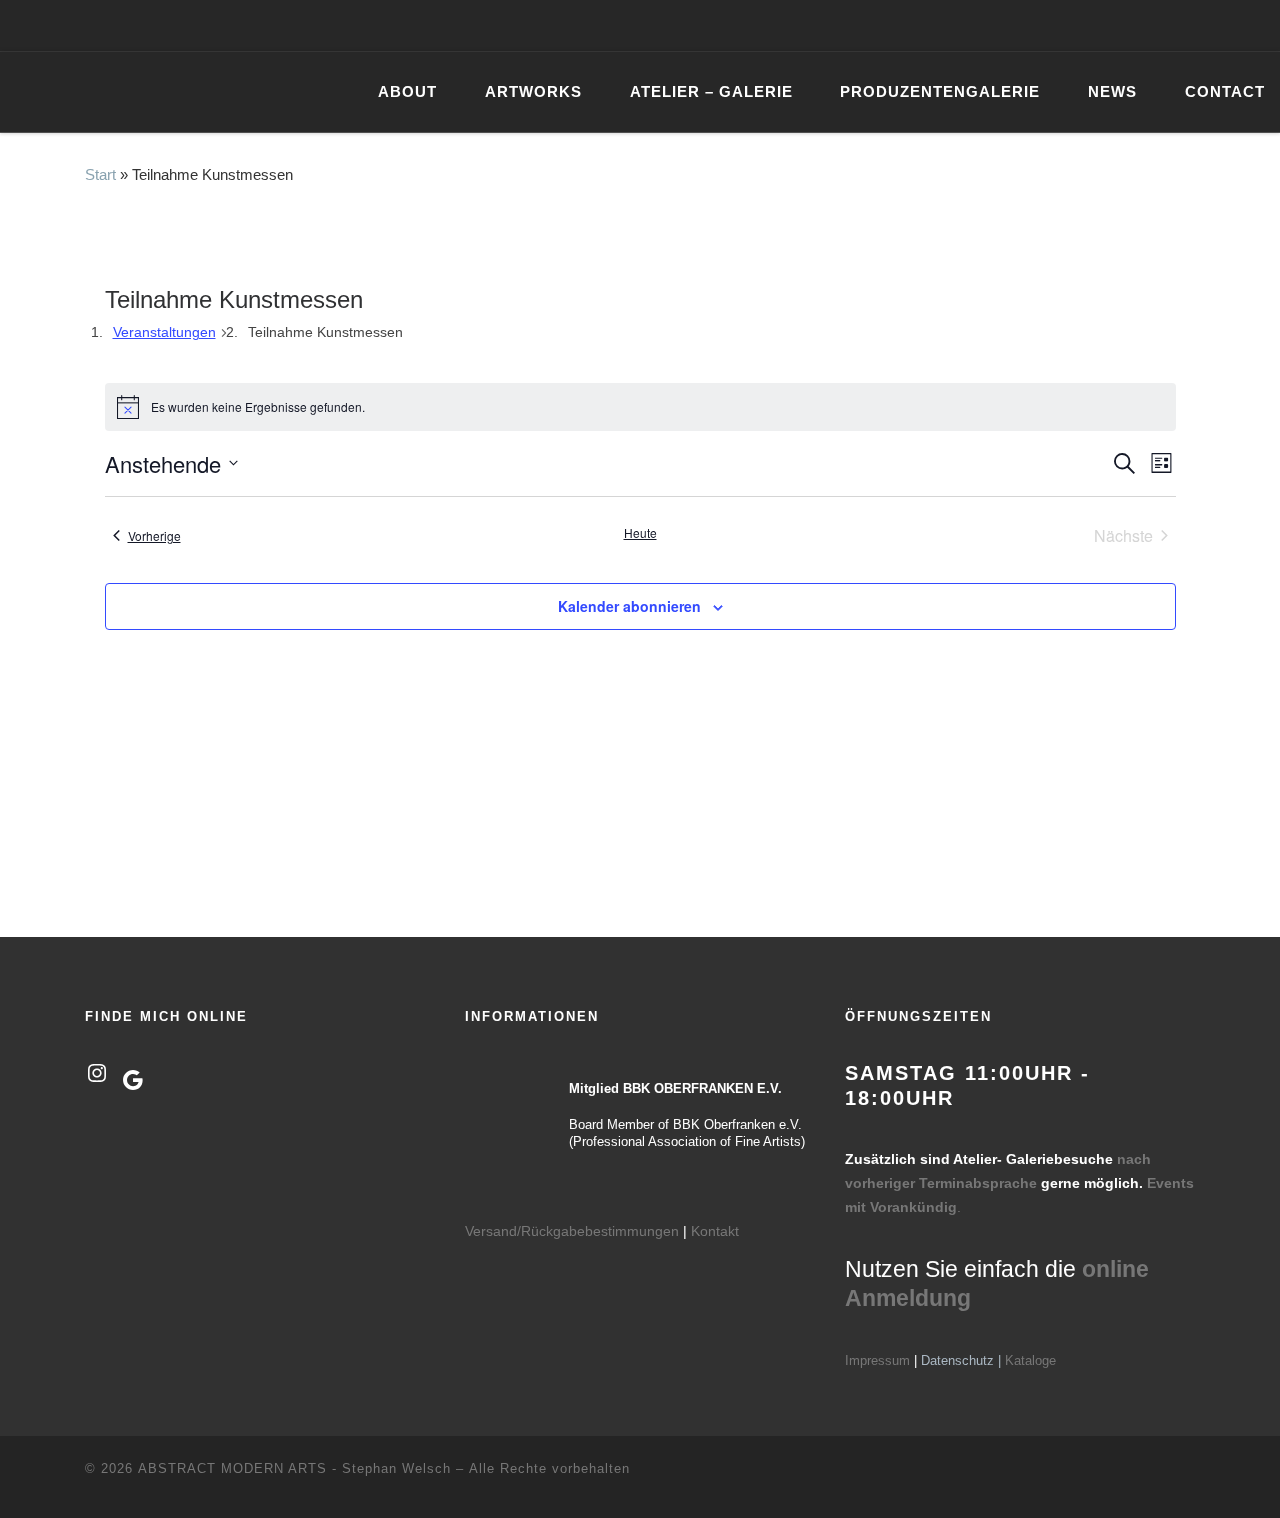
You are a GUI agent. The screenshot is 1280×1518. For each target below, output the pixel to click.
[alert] (640, 407)
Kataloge (1030, 1360)
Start (100, 174)
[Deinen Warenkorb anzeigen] (1254, 25)
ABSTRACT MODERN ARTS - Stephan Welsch (294, 1468)
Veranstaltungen (164, 332)
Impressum (877, 1360)
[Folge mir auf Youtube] (1178, 25)
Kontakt (715, 1231)
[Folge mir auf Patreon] (1207, 25)
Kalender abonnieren (629, 606)
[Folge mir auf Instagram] (1149, 25)
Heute (640, 533)
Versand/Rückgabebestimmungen (572, 1231)
